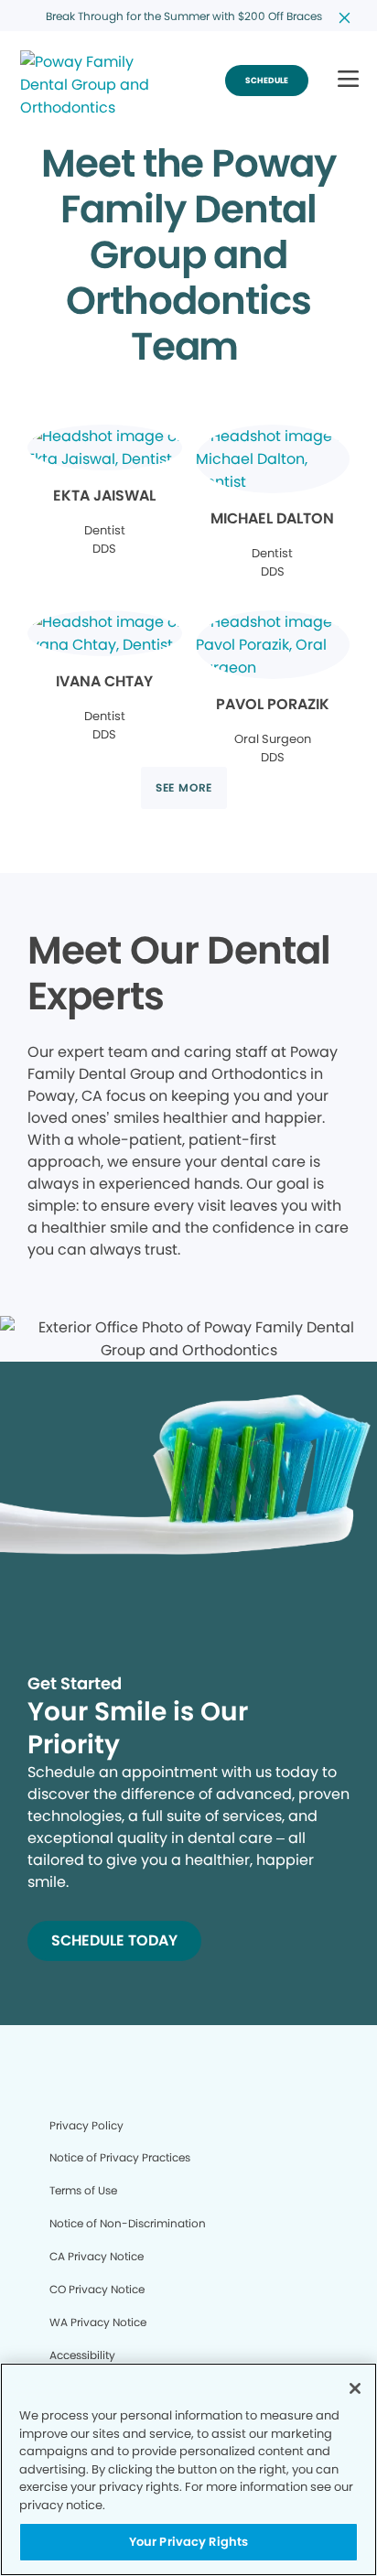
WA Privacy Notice (98, 2322)
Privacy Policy (86, 2125)
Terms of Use (83, 2190)
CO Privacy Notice (97, 2289)
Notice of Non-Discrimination (128, 2223)
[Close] (355, 2388)
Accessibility (82, 2355)
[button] (348, 80)
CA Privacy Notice (97, 2256)
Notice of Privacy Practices (120, 2157)
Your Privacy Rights (188, 2542)
